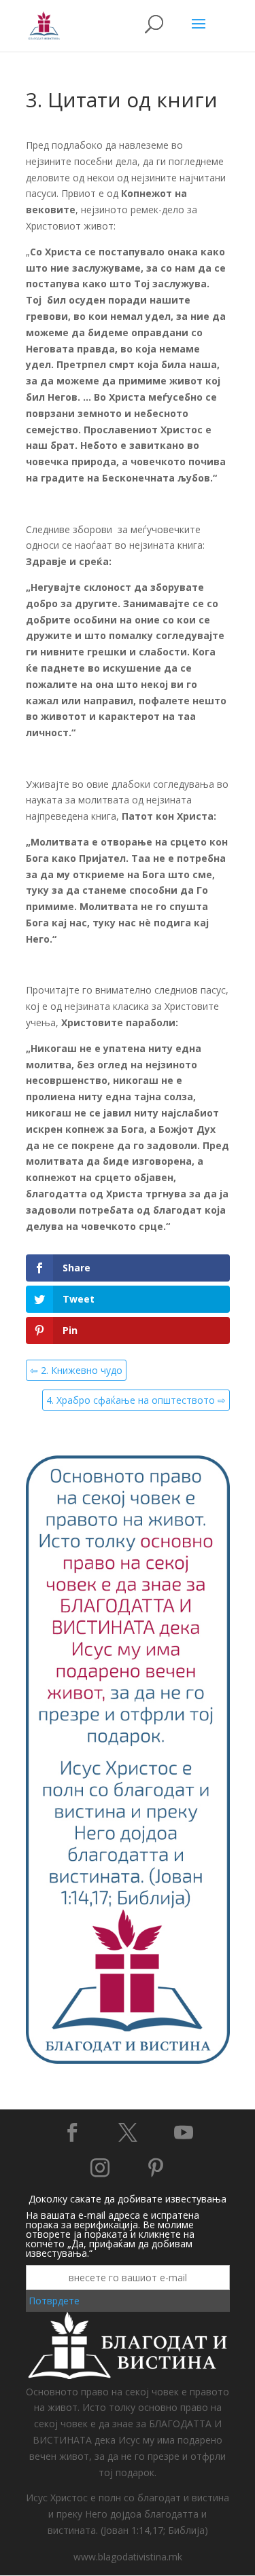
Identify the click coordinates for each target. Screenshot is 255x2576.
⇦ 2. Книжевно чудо (76, 1370)
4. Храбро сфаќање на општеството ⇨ (136, 1400)
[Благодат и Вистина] (128, 2062)
